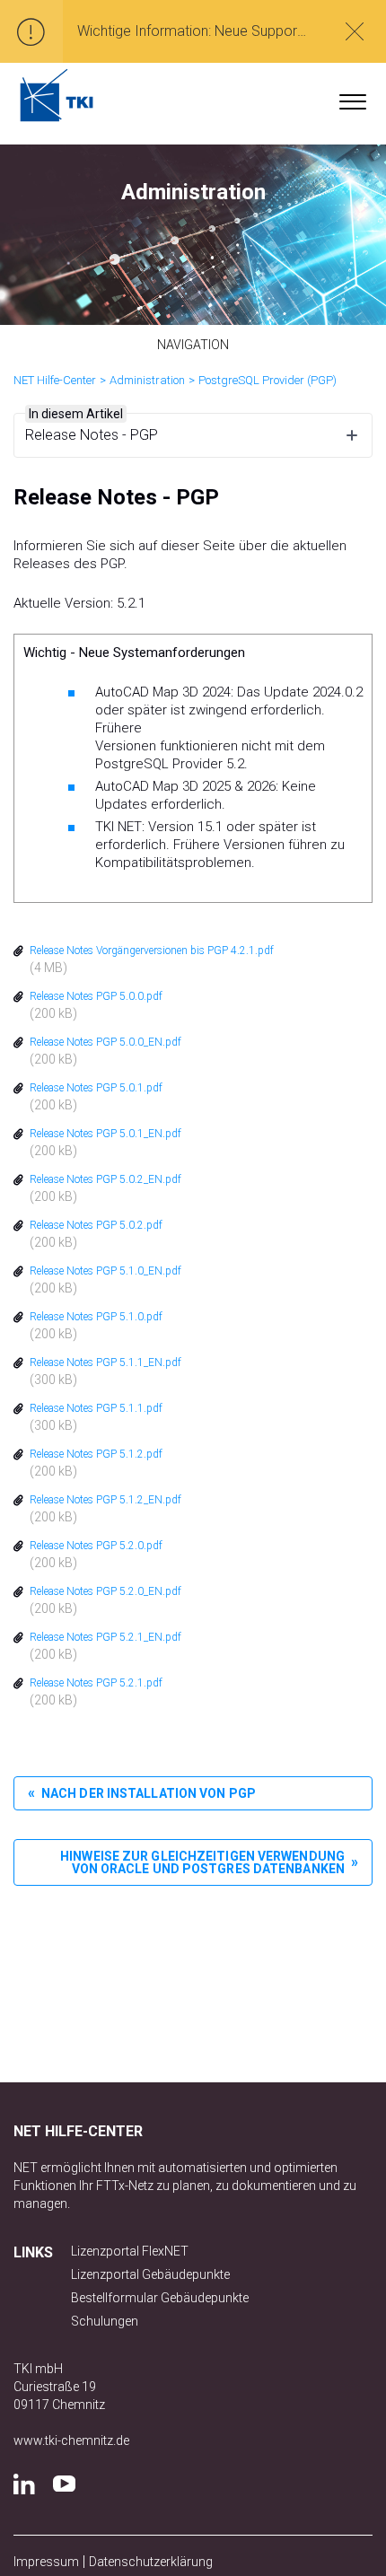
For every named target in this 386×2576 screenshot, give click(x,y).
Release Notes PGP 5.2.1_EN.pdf (105, 1637)
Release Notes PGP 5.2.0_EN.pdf (105, 1591)
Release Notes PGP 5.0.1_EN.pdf (105, 1134)
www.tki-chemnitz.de (71, 2440)
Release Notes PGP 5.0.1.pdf (96, 1088)
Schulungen (105, 2321)
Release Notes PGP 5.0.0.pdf (96, 996)
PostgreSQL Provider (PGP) (268, 380)
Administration (147, 380)
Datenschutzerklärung (151, 2562)
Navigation (193, 345)
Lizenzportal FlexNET (130, 2251)
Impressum (46, 2562)
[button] (352, 98)
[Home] (57, 95)
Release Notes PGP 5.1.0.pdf (96, 1317)
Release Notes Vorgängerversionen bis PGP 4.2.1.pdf (152, 951)
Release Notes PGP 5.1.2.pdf (96, 1454)
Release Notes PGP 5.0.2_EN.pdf (105, 1179)
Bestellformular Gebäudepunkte (160, 2298)
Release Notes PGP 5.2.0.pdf (96, 1546)
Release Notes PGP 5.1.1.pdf (96, 1408)
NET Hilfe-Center (55, 380)
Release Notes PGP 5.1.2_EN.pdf (105, 1500)
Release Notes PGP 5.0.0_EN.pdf (105, 1042)
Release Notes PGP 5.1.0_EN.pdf (105, 1271)
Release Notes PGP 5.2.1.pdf (96, 1683)
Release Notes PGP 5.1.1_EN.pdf (105, 1362)
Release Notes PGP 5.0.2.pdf (96, 1225)
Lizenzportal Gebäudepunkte (150, 2274)
